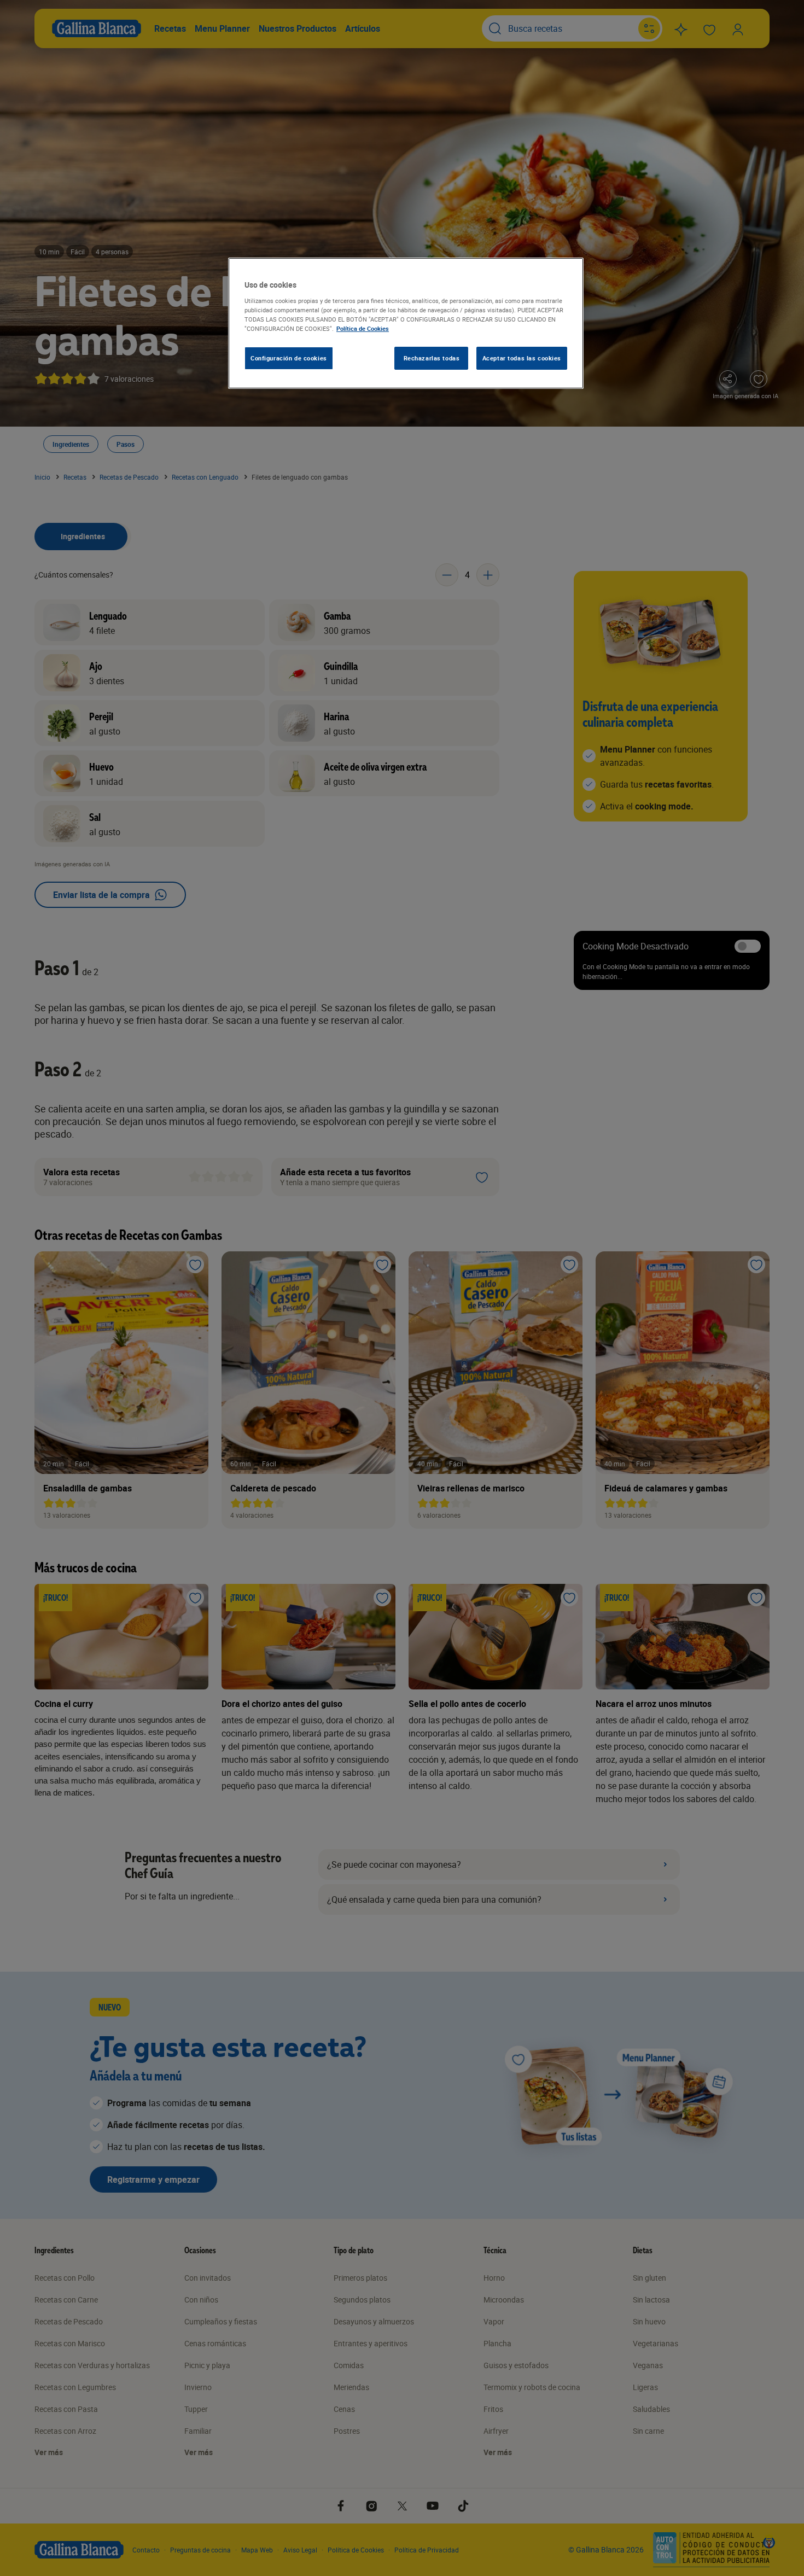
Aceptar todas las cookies (522, 358)
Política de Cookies (363, 328)
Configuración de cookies (289, 358)
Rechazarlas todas (432, 358)
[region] (406, 323)
